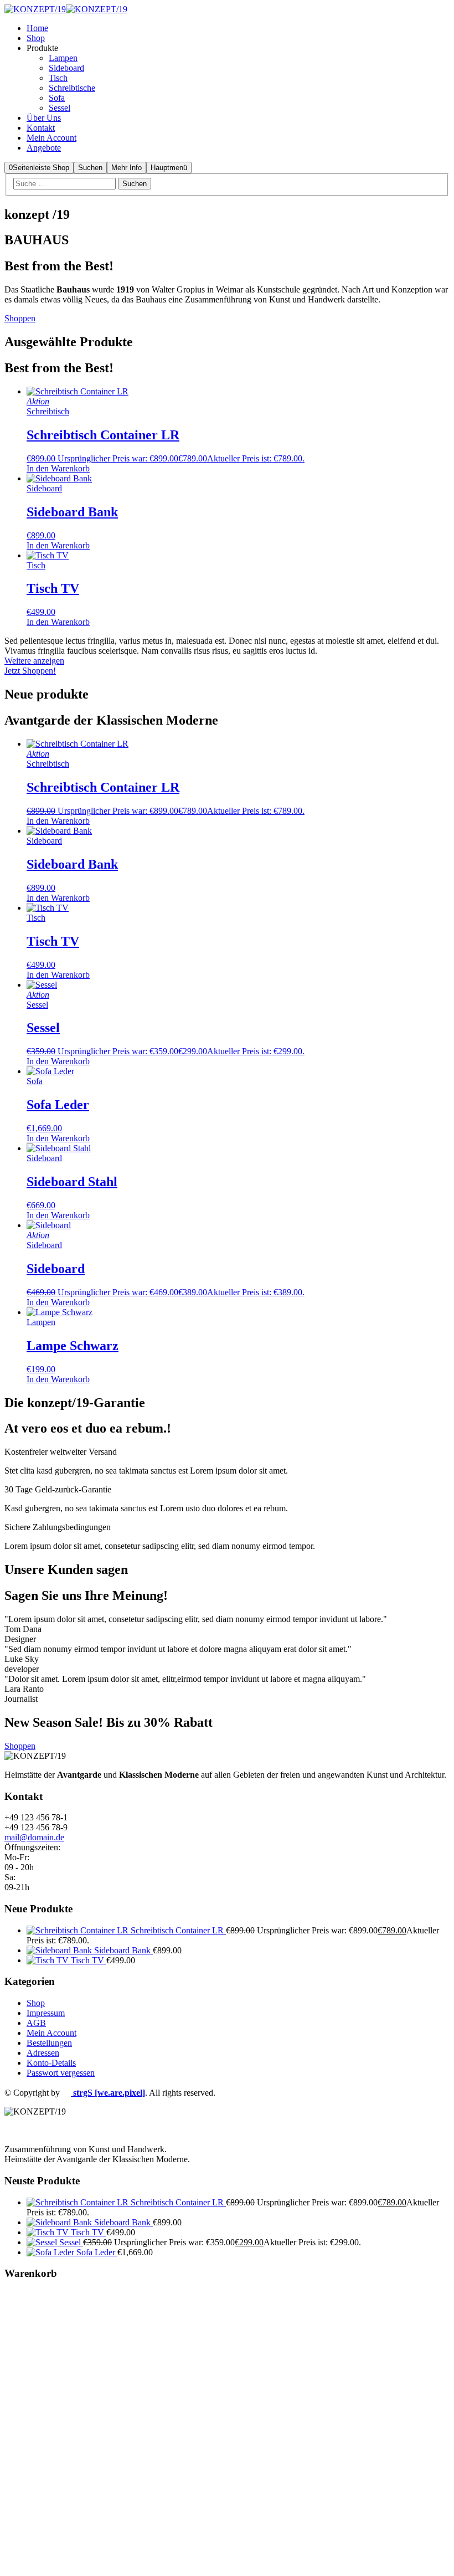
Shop (36, 2003)
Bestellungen (49, 2043)
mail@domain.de (34, 1837)
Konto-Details (51, 2063)
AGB (36, 2023)
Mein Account (51, 2033)
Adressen (43, 2053)
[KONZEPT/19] (35, 9)
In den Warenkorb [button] (58, 468)
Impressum (46, 2013)
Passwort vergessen (61, 2073)
